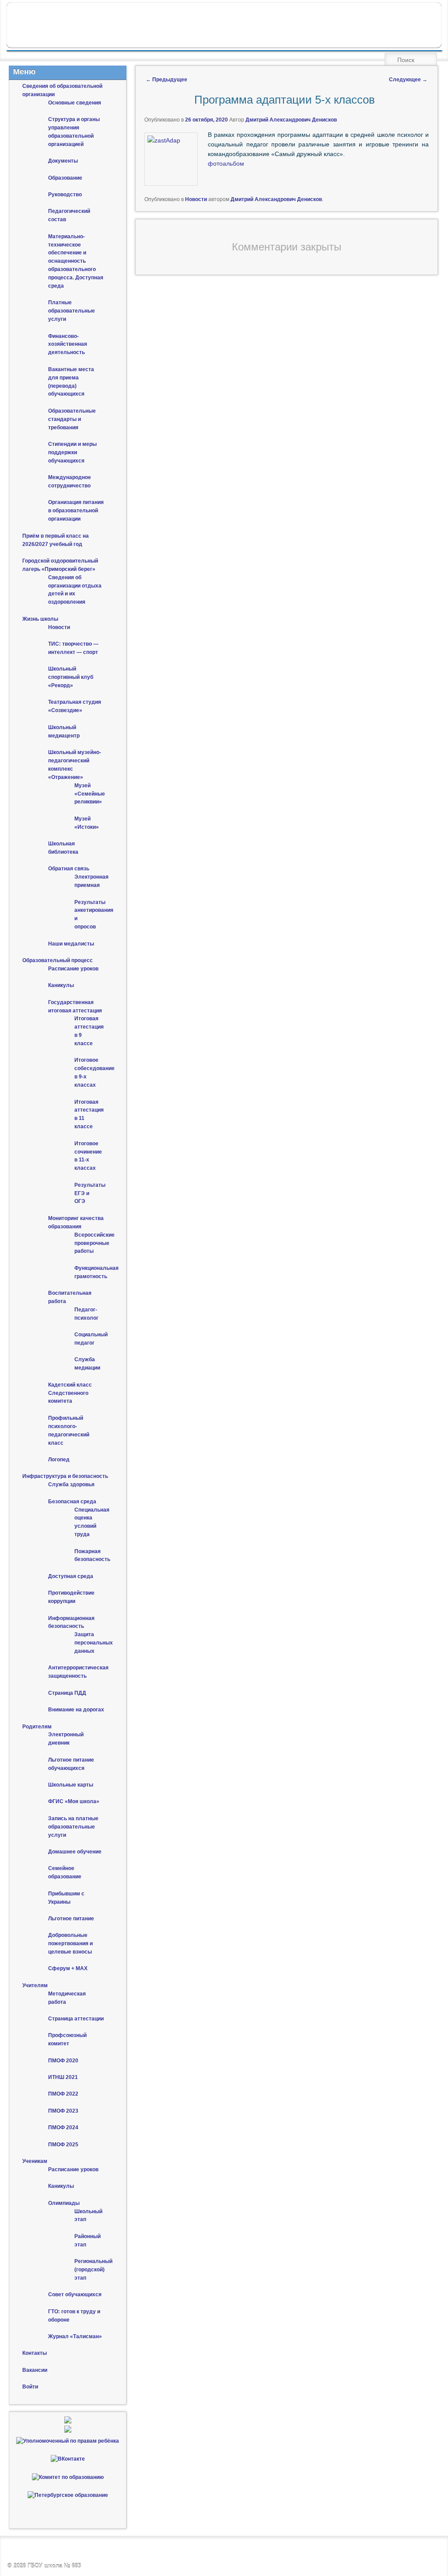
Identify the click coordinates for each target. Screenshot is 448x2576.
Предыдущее (166, 80)
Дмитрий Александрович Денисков (291, 120)
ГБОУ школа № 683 (54, 2566)
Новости (196, 199)
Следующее (408, 80)
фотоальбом (226, 163)
